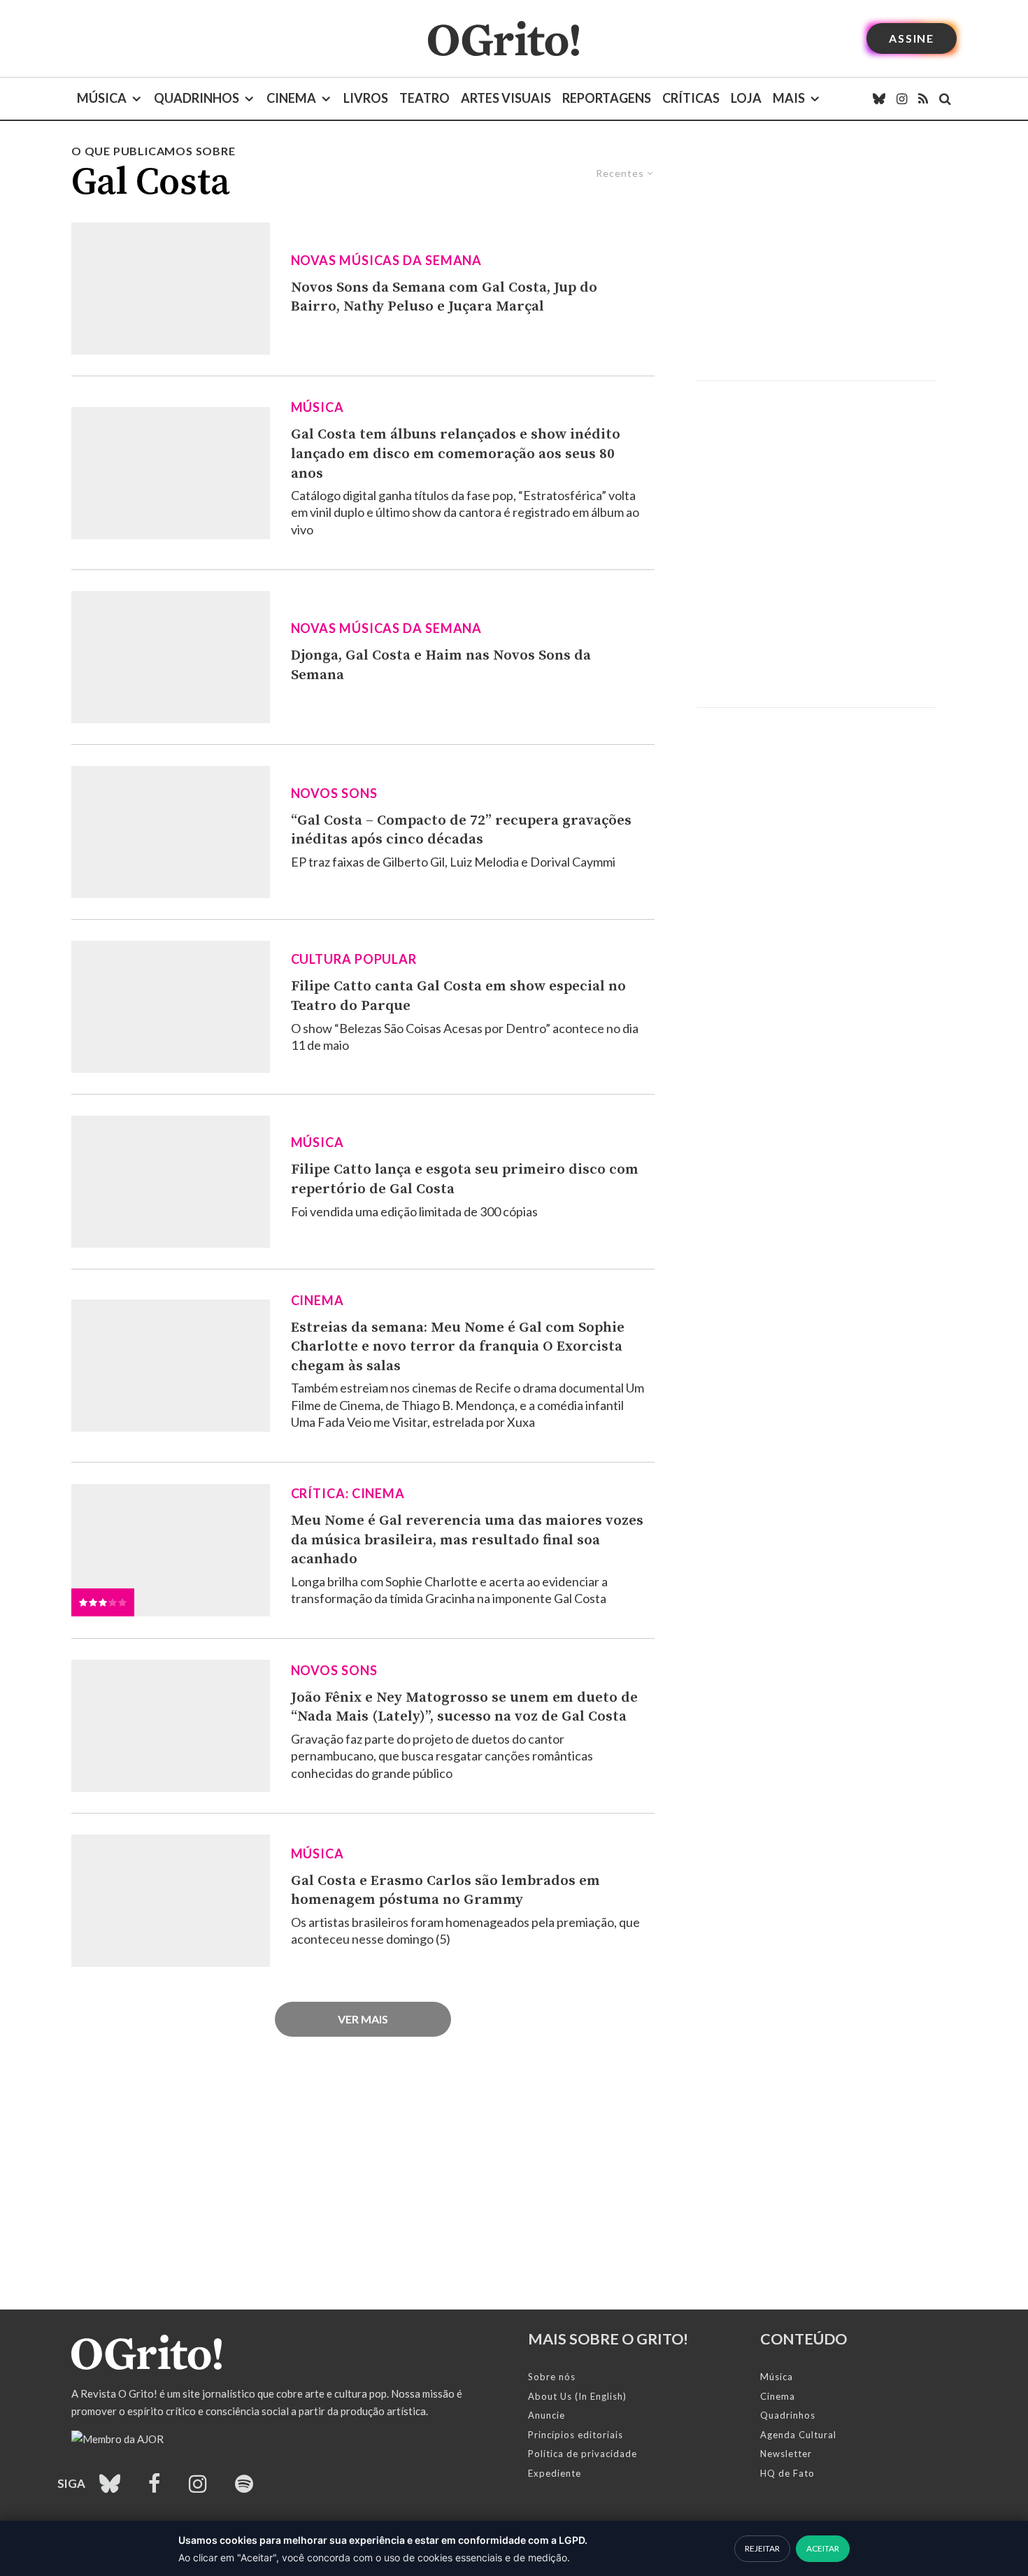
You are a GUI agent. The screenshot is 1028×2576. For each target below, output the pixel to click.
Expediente (555, 2473)
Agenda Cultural (798, 2435)
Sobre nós (552, 2377)
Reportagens (607, 98)
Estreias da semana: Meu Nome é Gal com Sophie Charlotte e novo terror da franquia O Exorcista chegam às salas (458, 1347)
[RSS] (923, 99)
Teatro (424, 98)
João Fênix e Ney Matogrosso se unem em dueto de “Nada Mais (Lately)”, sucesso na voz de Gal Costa (464, 1707)
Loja (746, 98)
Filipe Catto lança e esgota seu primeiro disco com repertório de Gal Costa (465, 1179)
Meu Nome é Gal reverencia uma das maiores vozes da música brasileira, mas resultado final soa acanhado (467, 1540)
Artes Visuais (506, 98)
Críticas (691, 98)
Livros (366, 98)
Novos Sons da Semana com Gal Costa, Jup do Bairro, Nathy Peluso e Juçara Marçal (444, 297)
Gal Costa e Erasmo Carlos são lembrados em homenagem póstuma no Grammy (445, 1891)
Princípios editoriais (576, 2435)
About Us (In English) (577, 2396)
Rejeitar (762, 2548)
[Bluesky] (879, 99)
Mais (789, 98)
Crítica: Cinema (348, 1493)
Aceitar (823, 2548)
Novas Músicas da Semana (387, 260)
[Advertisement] (816, 262)
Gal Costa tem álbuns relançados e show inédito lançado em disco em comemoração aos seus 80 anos (456, 454)
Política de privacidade (583, 2454)
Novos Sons (334, 793)
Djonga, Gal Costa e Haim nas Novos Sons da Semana (441, 665)
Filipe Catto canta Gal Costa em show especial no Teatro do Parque (458, 996)
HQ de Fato (787, 2473)
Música (102, 98)
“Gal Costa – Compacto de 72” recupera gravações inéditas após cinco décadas (461, 830)
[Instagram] (902, 99)
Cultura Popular (354, 959)
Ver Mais (363, 2019)
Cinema (291, 98)
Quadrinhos (197, 98)
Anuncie (547, 2415)
